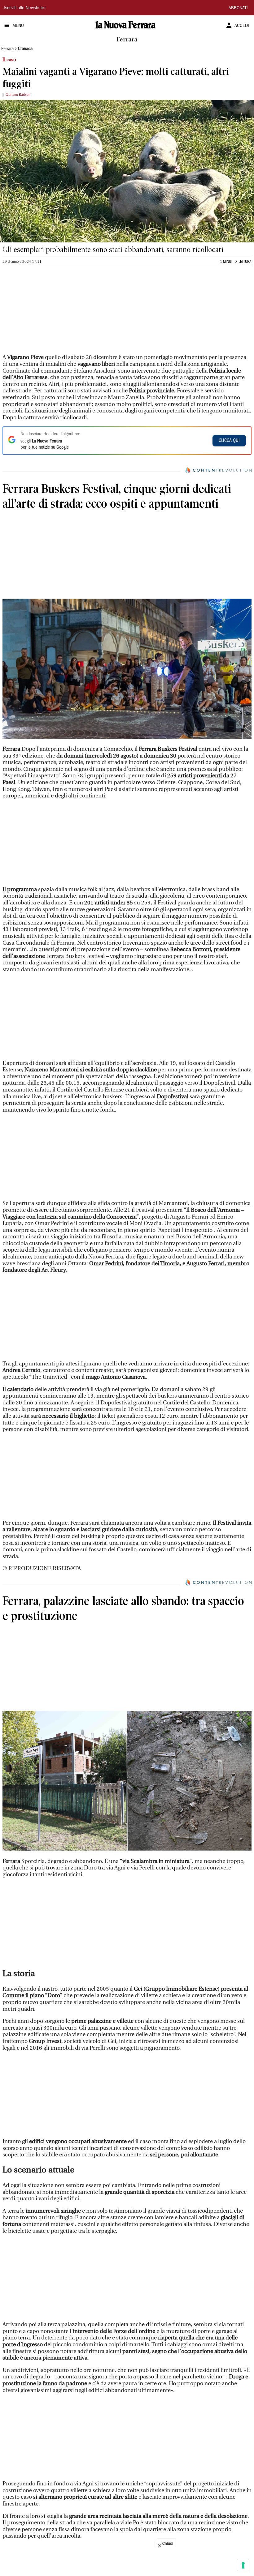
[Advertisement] (49, 313)
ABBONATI (238, 8)
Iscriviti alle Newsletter (25, 8)
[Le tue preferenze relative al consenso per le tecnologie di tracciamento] (243, 2565)
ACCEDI (242, 26)
